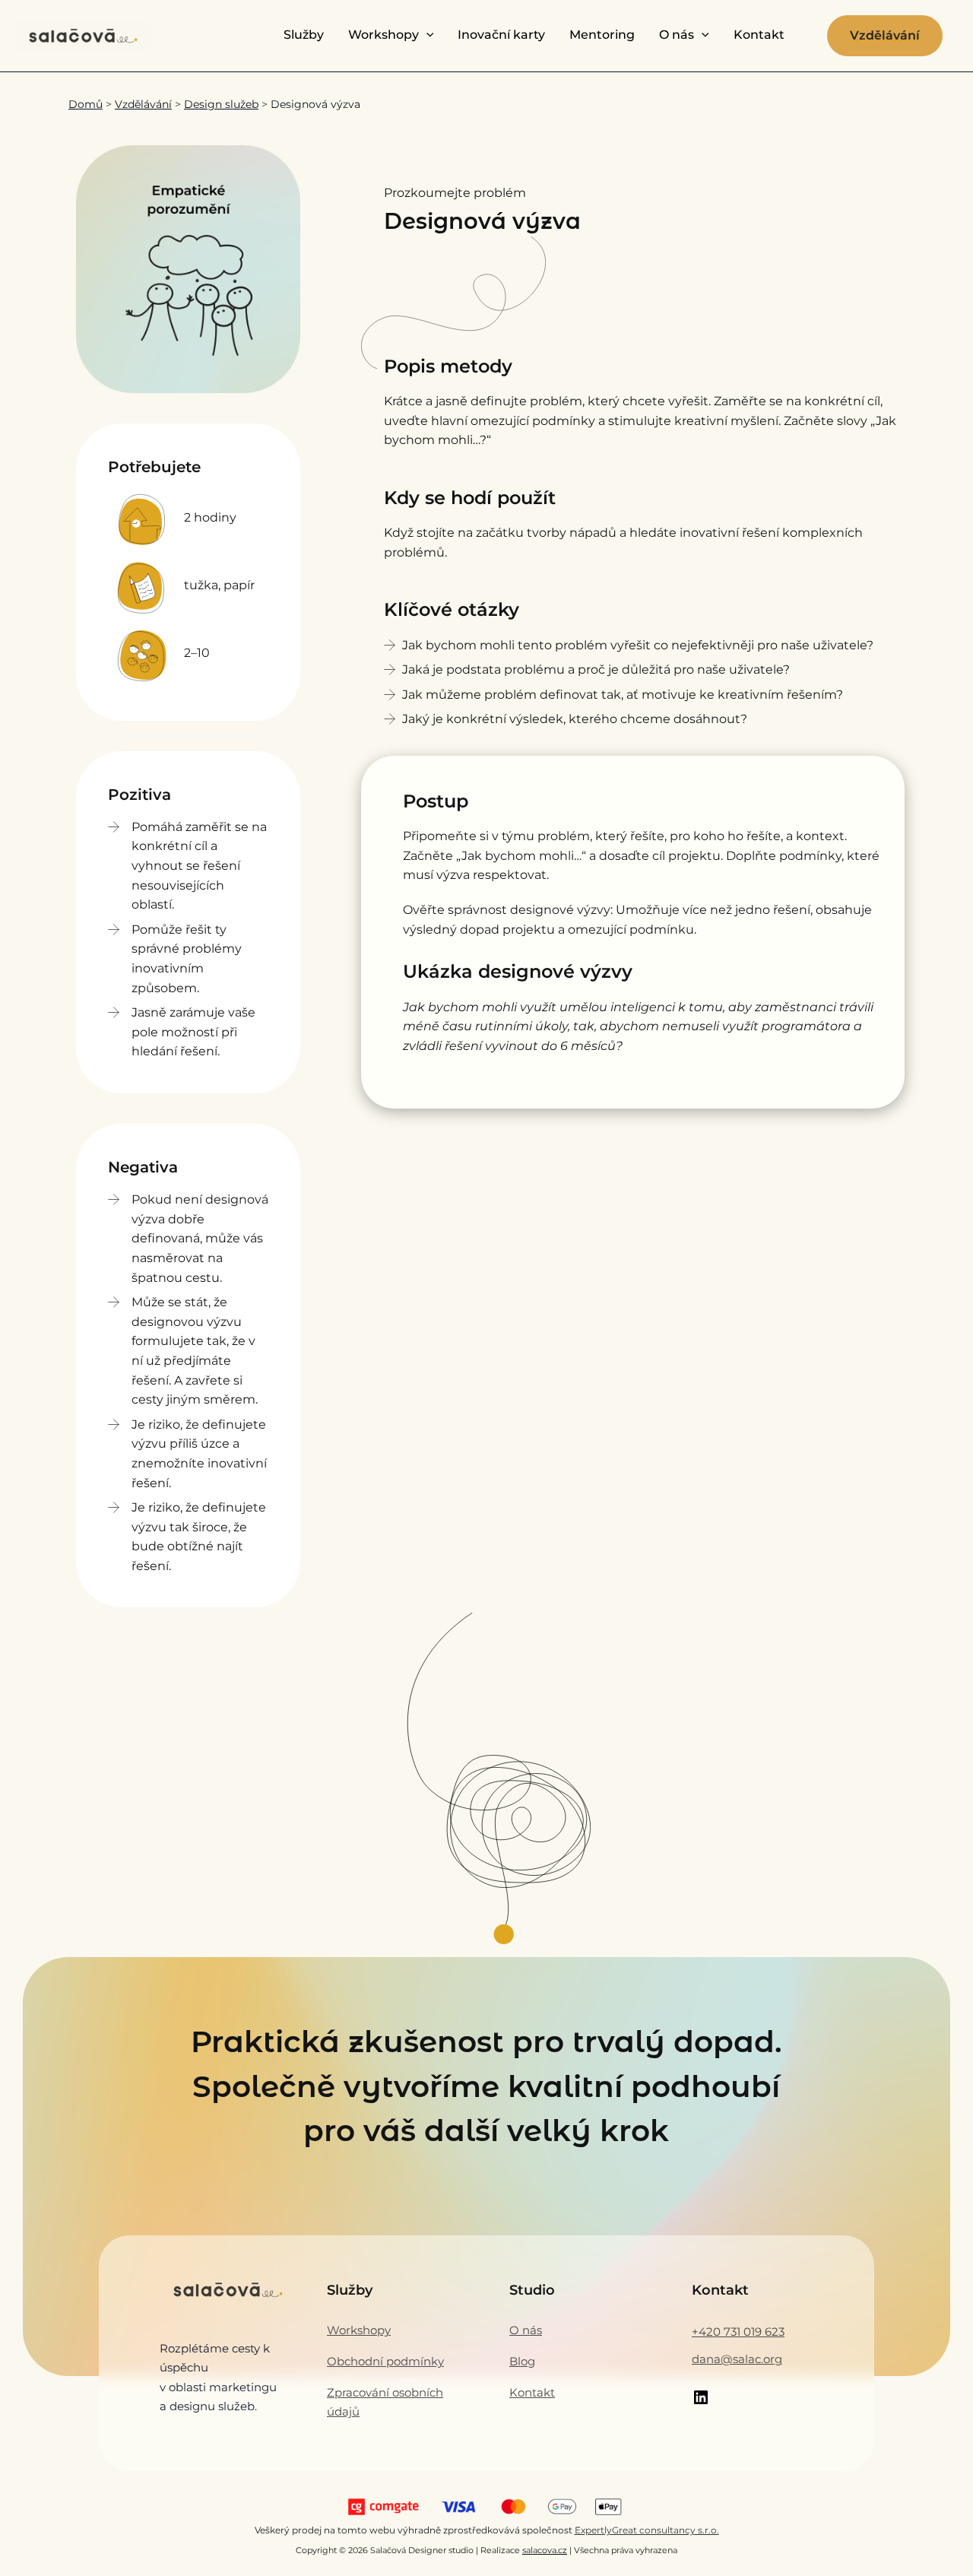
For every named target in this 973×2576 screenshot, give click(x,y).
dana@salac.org (737, 2359)
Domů (86, 104)
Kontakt (759, 35)
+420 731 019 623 (738, 2332)
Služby (304, 35)
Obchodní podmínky (385, 2361)
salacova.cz (545, 2551)
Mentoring (602, 35)
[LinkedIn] (701, 2402)
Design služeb (221, 104)
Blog (522, 2361)
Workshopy (383, 35)
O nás (677, 35)
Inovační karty (501, 35)
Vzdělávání (143, 104)
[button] (426, 35)
